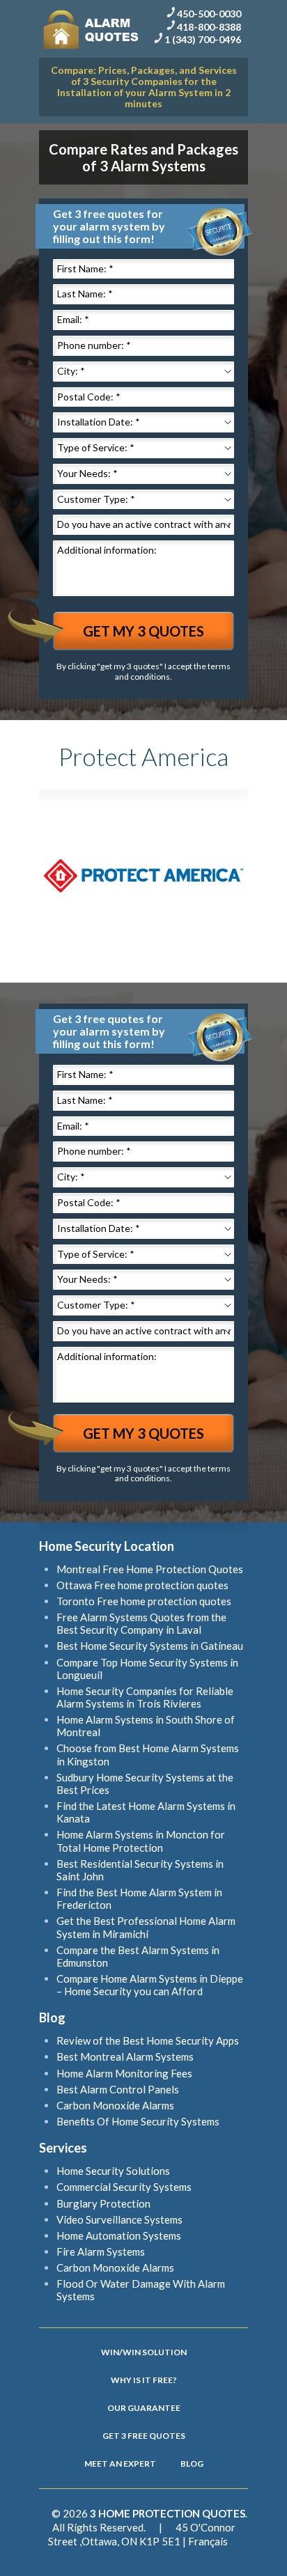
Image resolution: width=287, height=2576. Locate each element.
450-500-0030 (209, 14)
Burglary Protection (103, 2203)
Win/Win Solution (144, 2352)
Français (208, 2541)
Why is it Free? (144, 2380)
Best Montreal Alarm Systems (125, 2056)
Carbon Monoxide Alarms (115, 2105)
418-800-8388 (209, 26)
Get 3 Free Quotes (144, 2436)
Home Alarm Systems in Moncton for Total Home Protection (141, 1841)
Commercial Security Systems (124, 2187)
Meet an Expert (120, 2464)
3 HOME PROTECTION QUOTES (168, 2513)
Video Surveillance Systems (119, 2219)
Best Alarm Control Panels (118, 2089)
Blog (192, 2464)
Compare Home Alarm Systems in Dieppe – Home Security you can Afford (150, 1985)
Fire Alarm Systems (101, 2251)
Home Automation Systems (119, 2235)
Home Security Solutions (113, 2171)
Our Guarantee (144, 2408)
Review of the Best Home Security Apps (148, 2040)
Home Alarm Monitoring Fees (124, 2073)
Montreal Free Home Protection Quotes (150, 1569)
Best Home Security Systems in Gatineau (150, 1646)
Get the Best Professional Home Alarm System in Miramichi (146, 1927)
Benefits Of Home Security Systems (138, 2121)
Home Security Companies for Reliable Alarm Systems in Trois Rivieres (145, 1697)
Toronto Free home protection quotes (144, 1601)
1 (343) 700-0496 (203, 39)
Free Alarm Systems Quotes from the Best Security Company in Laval (141, 1623)
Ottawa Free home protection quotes (142, 1585)
